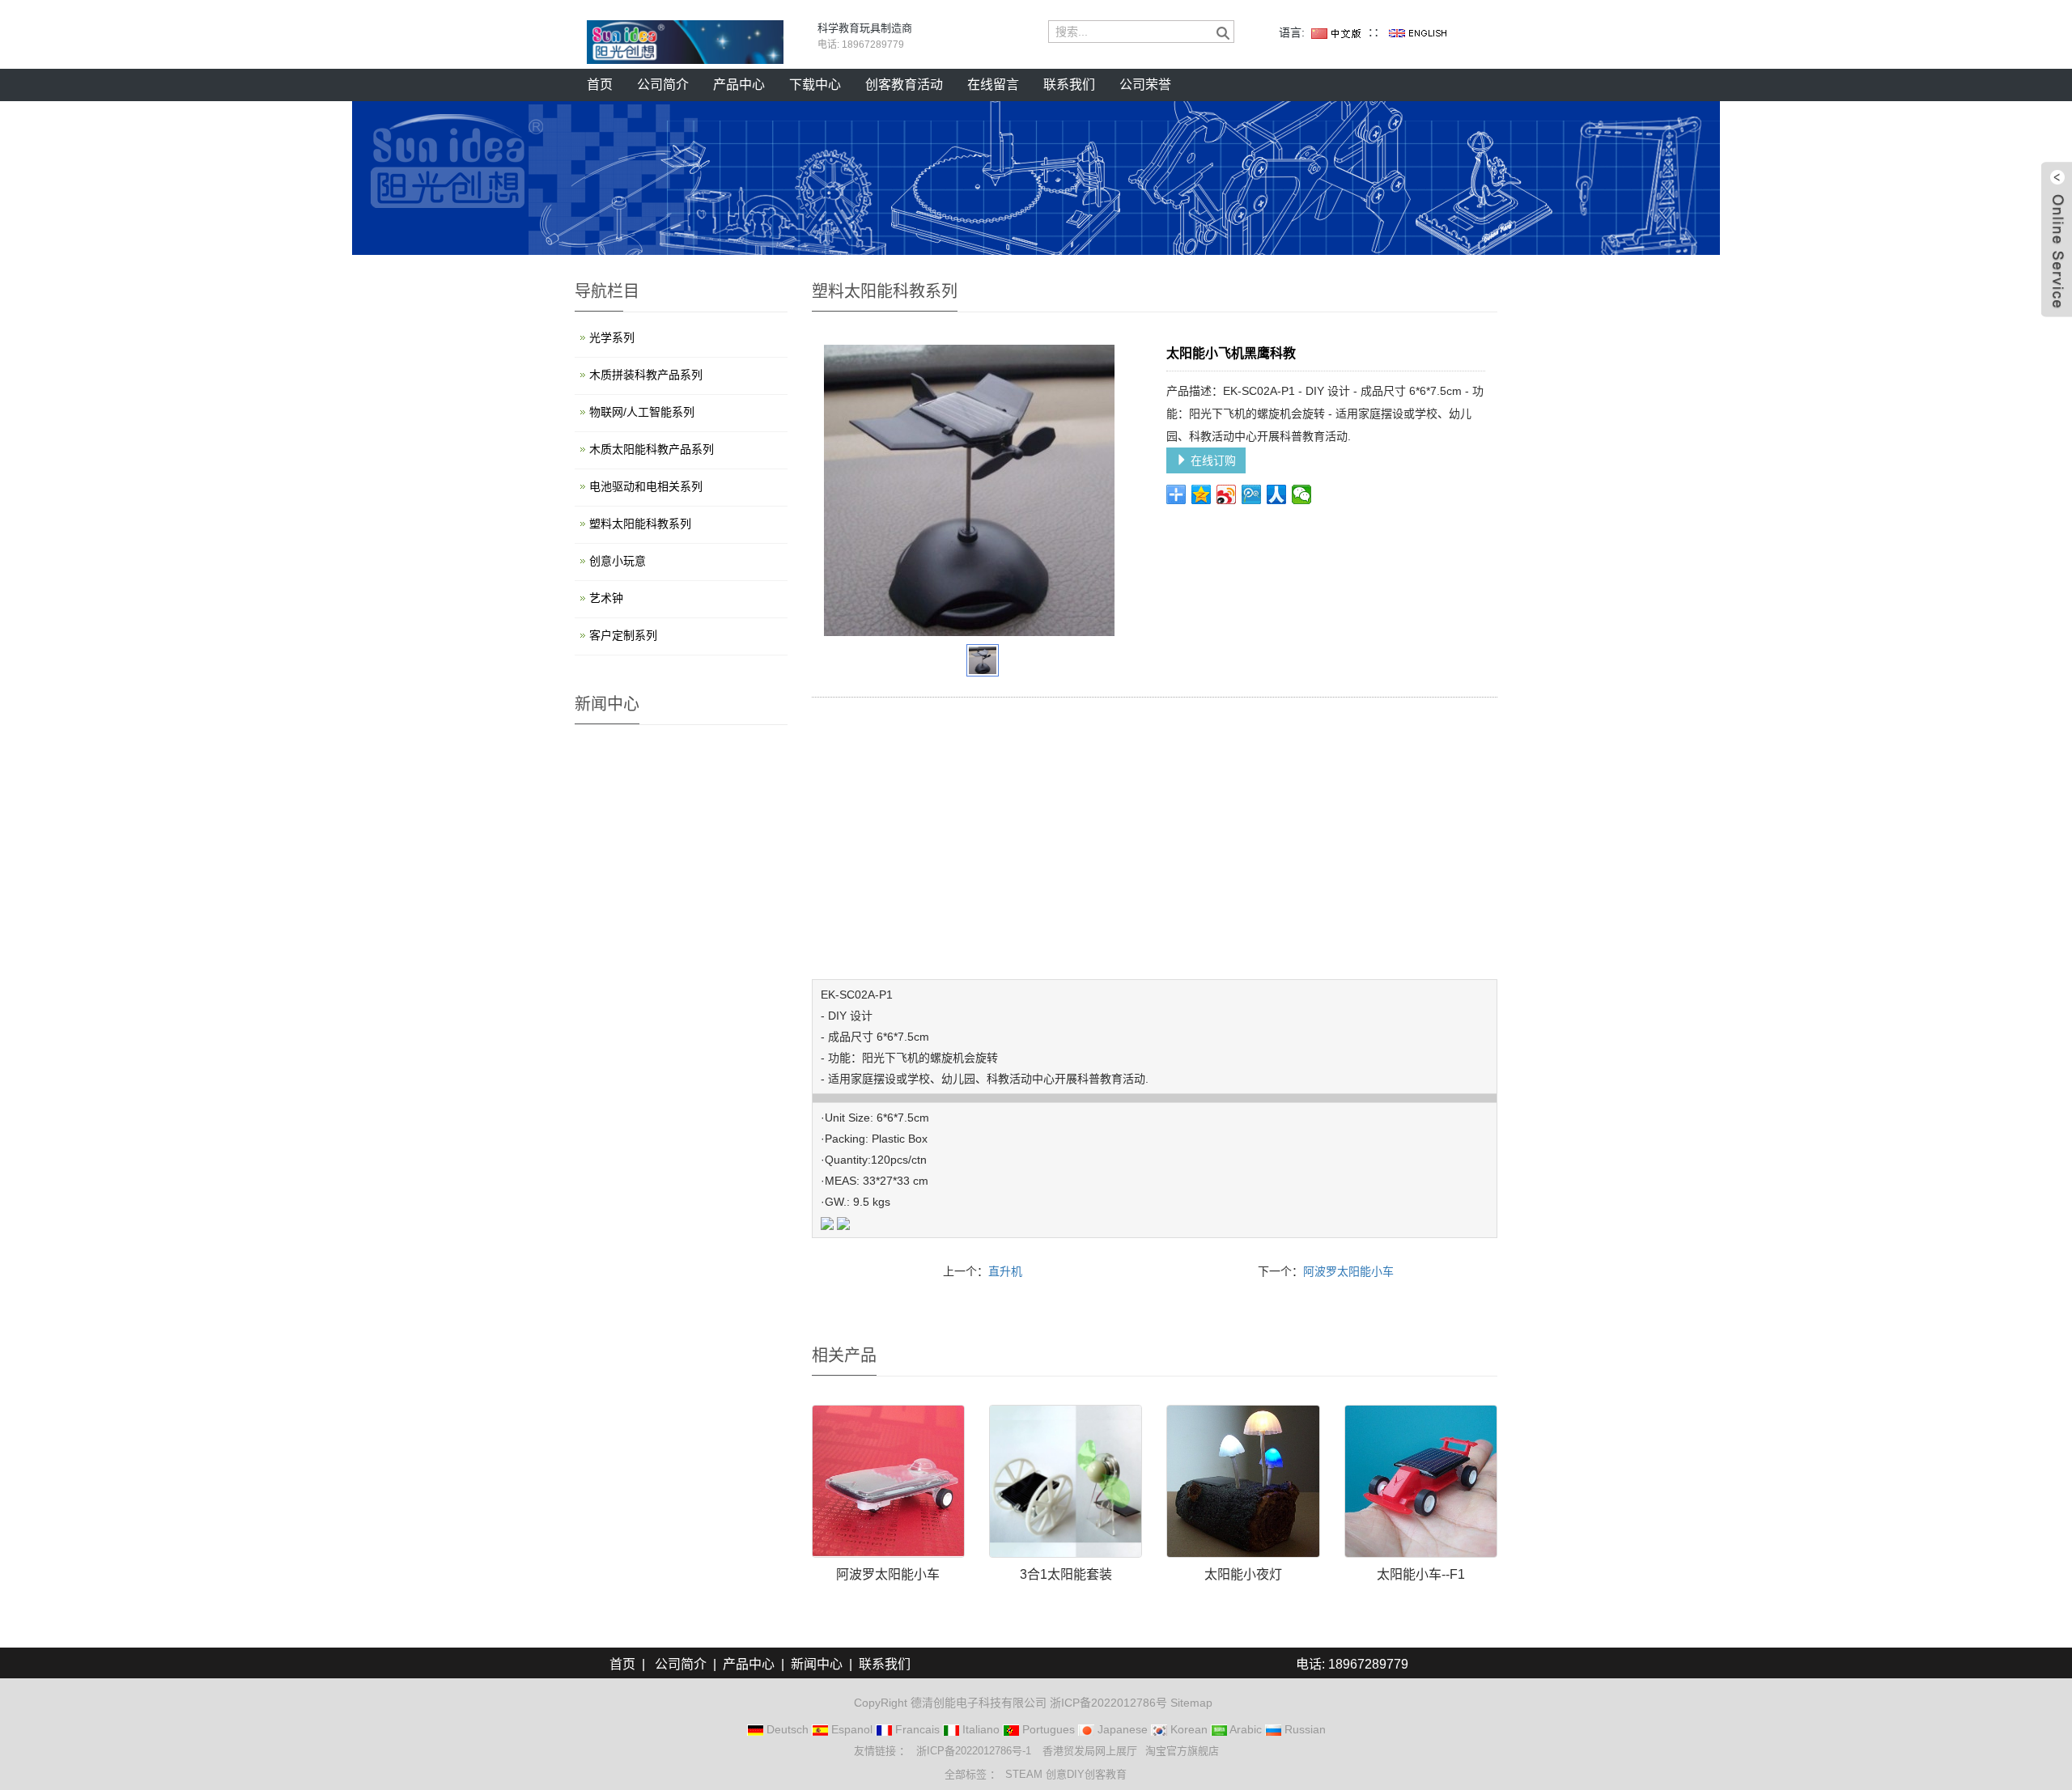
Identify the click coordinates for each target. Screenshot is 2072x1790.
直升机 (1005, 1271)
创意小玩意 (618, 561)
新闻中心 (817, 1664)
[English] (1418, 32)
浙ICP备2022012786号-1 (975, 1751)
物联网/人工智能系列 (642, 412)
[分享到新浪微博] (1227, 494)
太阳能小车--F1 (1421, 1574)
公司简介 (663, 85)
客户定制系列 (623, 635)
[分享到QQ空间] (1202, 494)
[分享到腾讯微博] (1252, 494)
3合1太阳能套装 (1066, 1574)
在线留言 (993, 85)
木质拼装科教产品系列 (646, 375)
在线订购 (1212, 460)
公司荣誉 (1145, 85)
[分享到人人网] (1277, 494)
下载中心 (815, 85)
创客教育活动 (904, 85)
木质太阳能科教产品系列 (652, 449)
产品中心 (739, 85)
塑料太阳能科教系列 (640, 524)
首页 (600, 85)
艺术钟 (606, 598)
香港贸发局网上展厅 (1090, 1751)
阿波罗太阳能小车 (1348, 1271)
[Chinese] (1336, 32)
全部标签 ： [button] (972, 1774)
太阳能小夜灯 (1243, 1574)
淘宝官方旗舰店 (1182, 1751)
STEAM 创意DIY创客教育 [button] (1066, 1774)
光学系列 (612, 337)
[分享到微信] (1302, 494)
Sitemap (1191, 1703)
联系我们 (1069, 85)
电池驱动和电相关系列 (646, 486)
